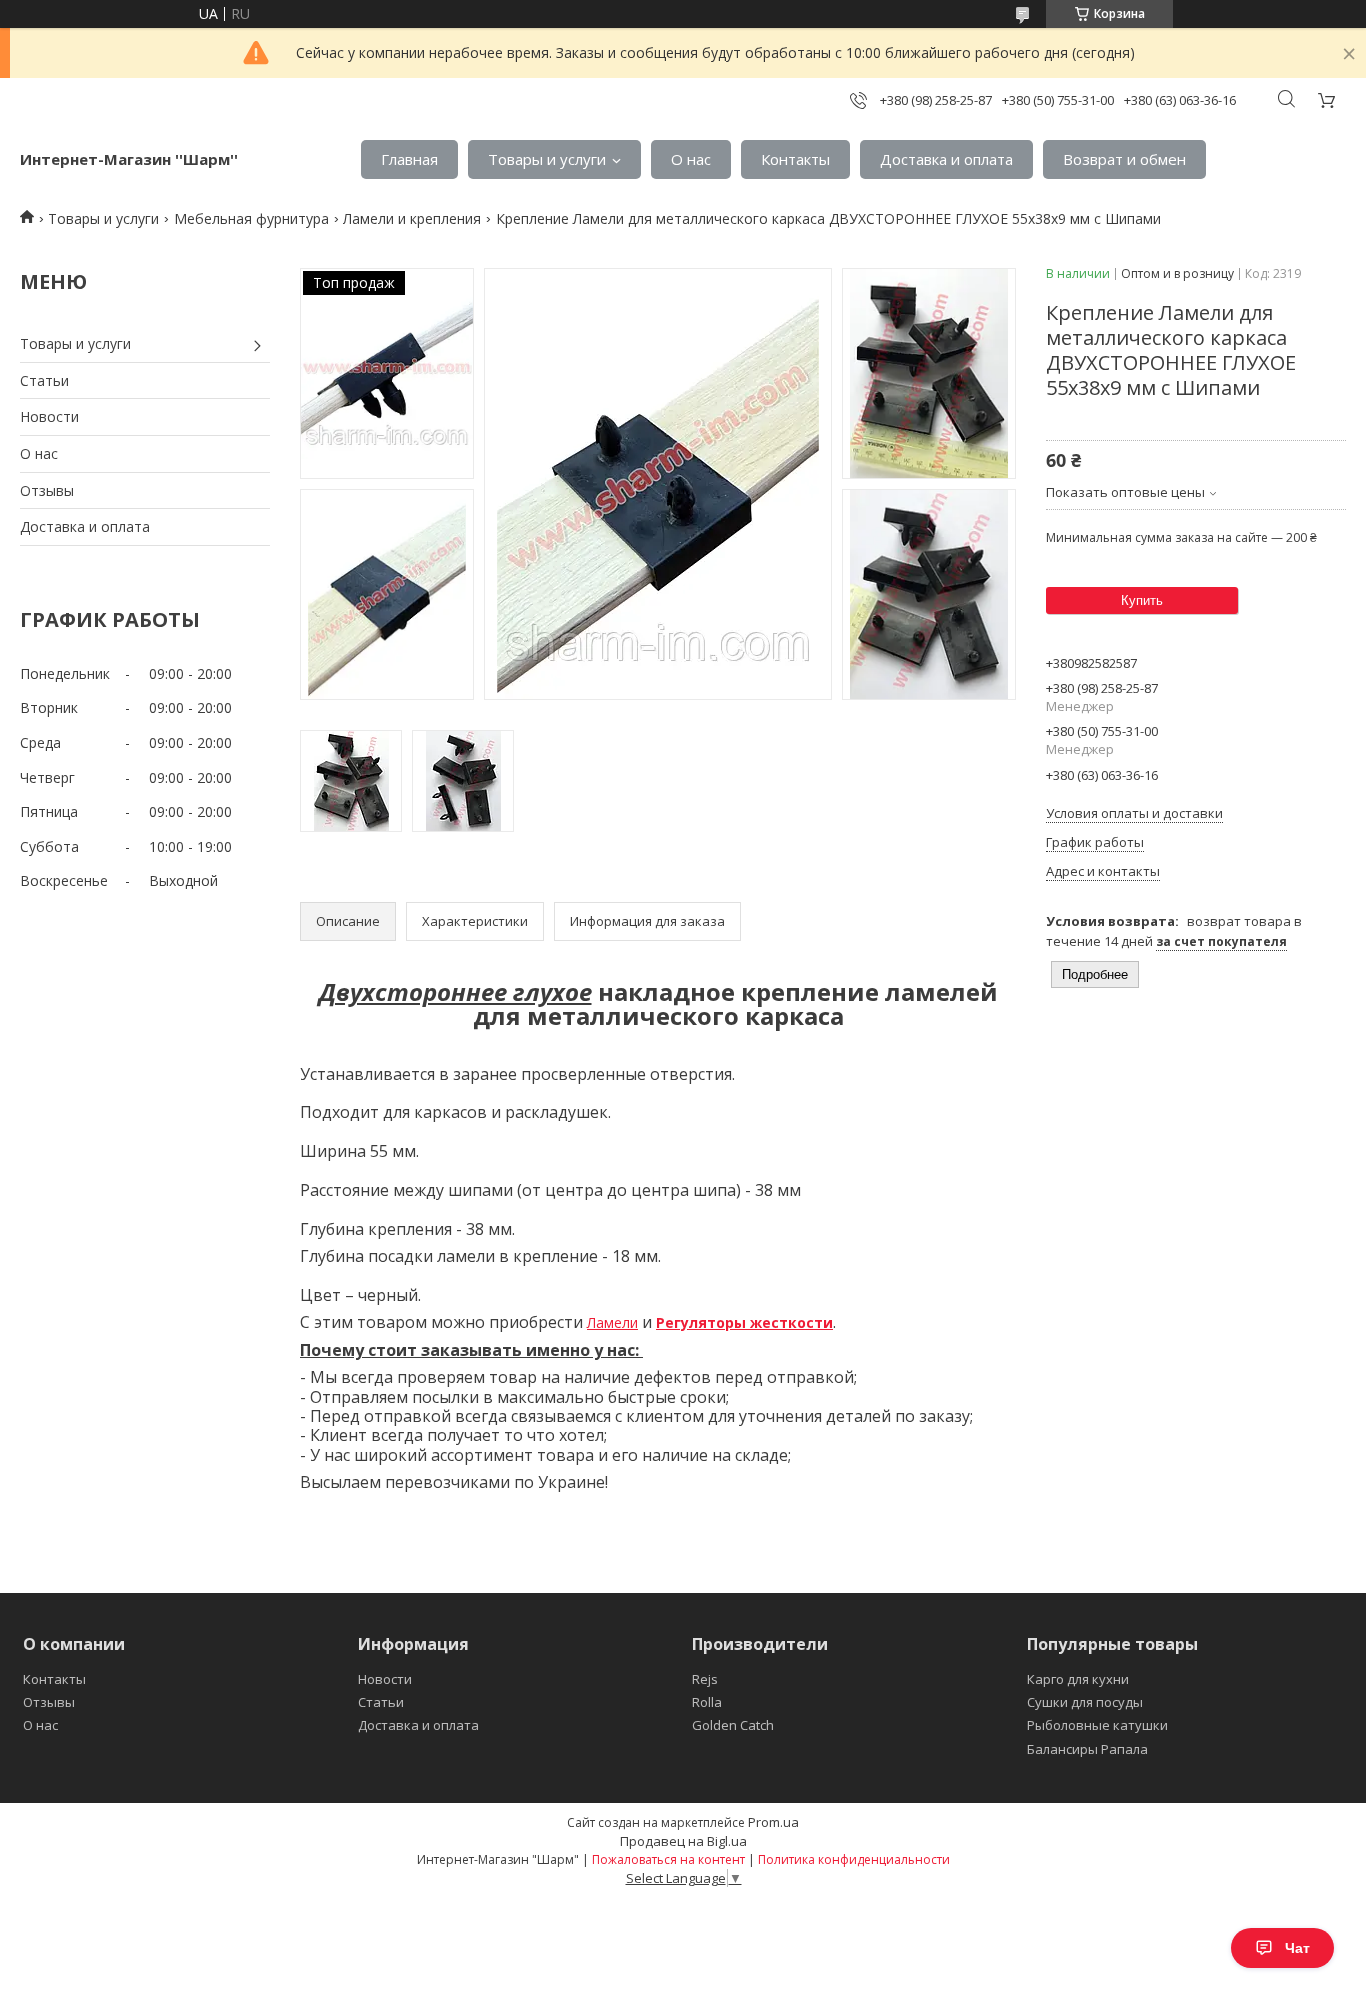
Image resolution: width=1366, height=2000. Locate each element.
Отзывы (47, 490)
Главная (409, 159)
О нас (691, 159)
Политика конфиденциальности (854, 1859)
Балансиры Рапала (1087, 1749)
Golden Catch (733, 1725)
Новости (49, 416)
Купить (1142, 600)
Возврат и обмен (1124, 159)
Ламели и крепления (412, 218)
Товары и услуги (547, 159)
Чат (1297, 1948)
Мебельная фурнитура (251, 218)
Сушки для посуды (1085, 1702)
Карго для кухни (1078, 1679)
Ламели (612, 1322)
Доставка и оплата (946, 159)
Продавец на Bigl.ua (683, 1841)
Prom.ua (773, 1822)
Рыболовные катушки (1097, 1725)
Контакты (795, 159)
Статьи (44, 380)
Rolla (707, 1702)
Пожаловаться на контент (668, 1859)
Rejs (705, 1679)
